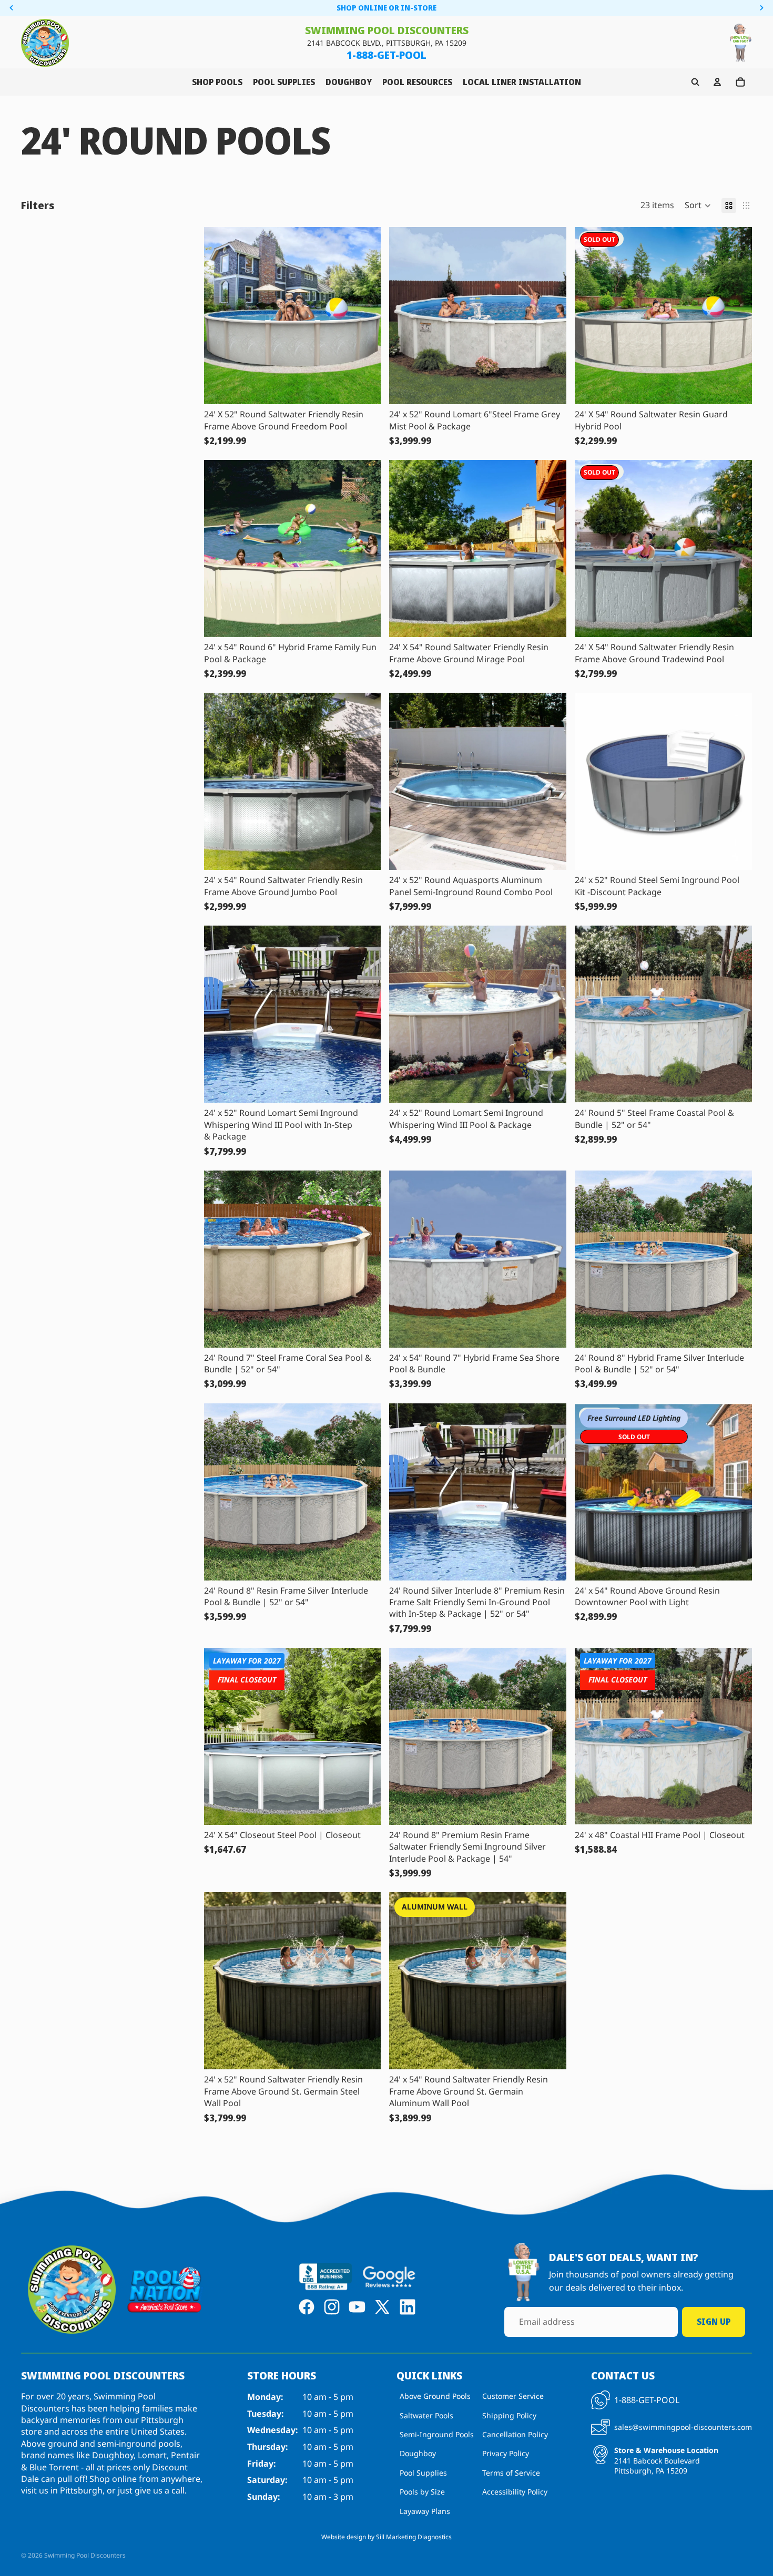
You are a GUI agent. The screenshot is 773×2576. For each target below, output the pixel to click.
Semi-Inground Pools (437, 2434)
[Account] (717, 82)
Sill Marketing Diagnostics (414, 2537)
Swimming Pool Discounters (85, 2555)
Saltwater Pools (426, 2415)
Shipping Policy (509, 2415)
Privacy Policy (506, 2453)
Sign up (714, 2322)
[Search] (695, 82)
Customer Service (513, 2396)
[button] (698, 206)
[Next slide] (551, 316)
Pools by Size (422, 2492)
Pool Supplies (423, 2473)
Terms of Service (511, 2473)
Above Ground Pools (435, 2396)
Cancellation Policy (515, 2434)
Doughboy (418, 2453)
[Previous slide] (405, 316)
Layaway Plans (425, 2511)
